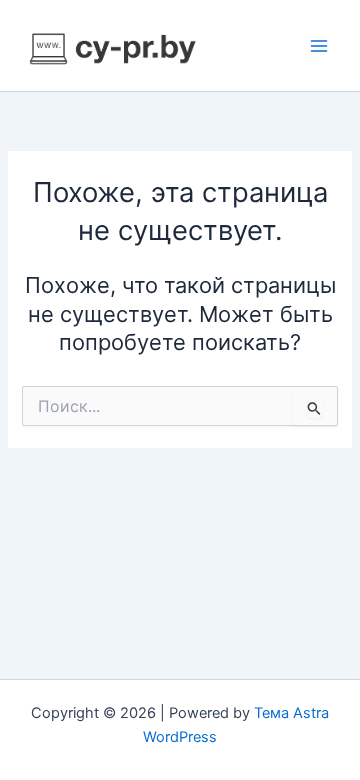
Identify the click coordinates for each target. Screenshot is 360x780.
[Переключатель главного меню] (319, 46)
